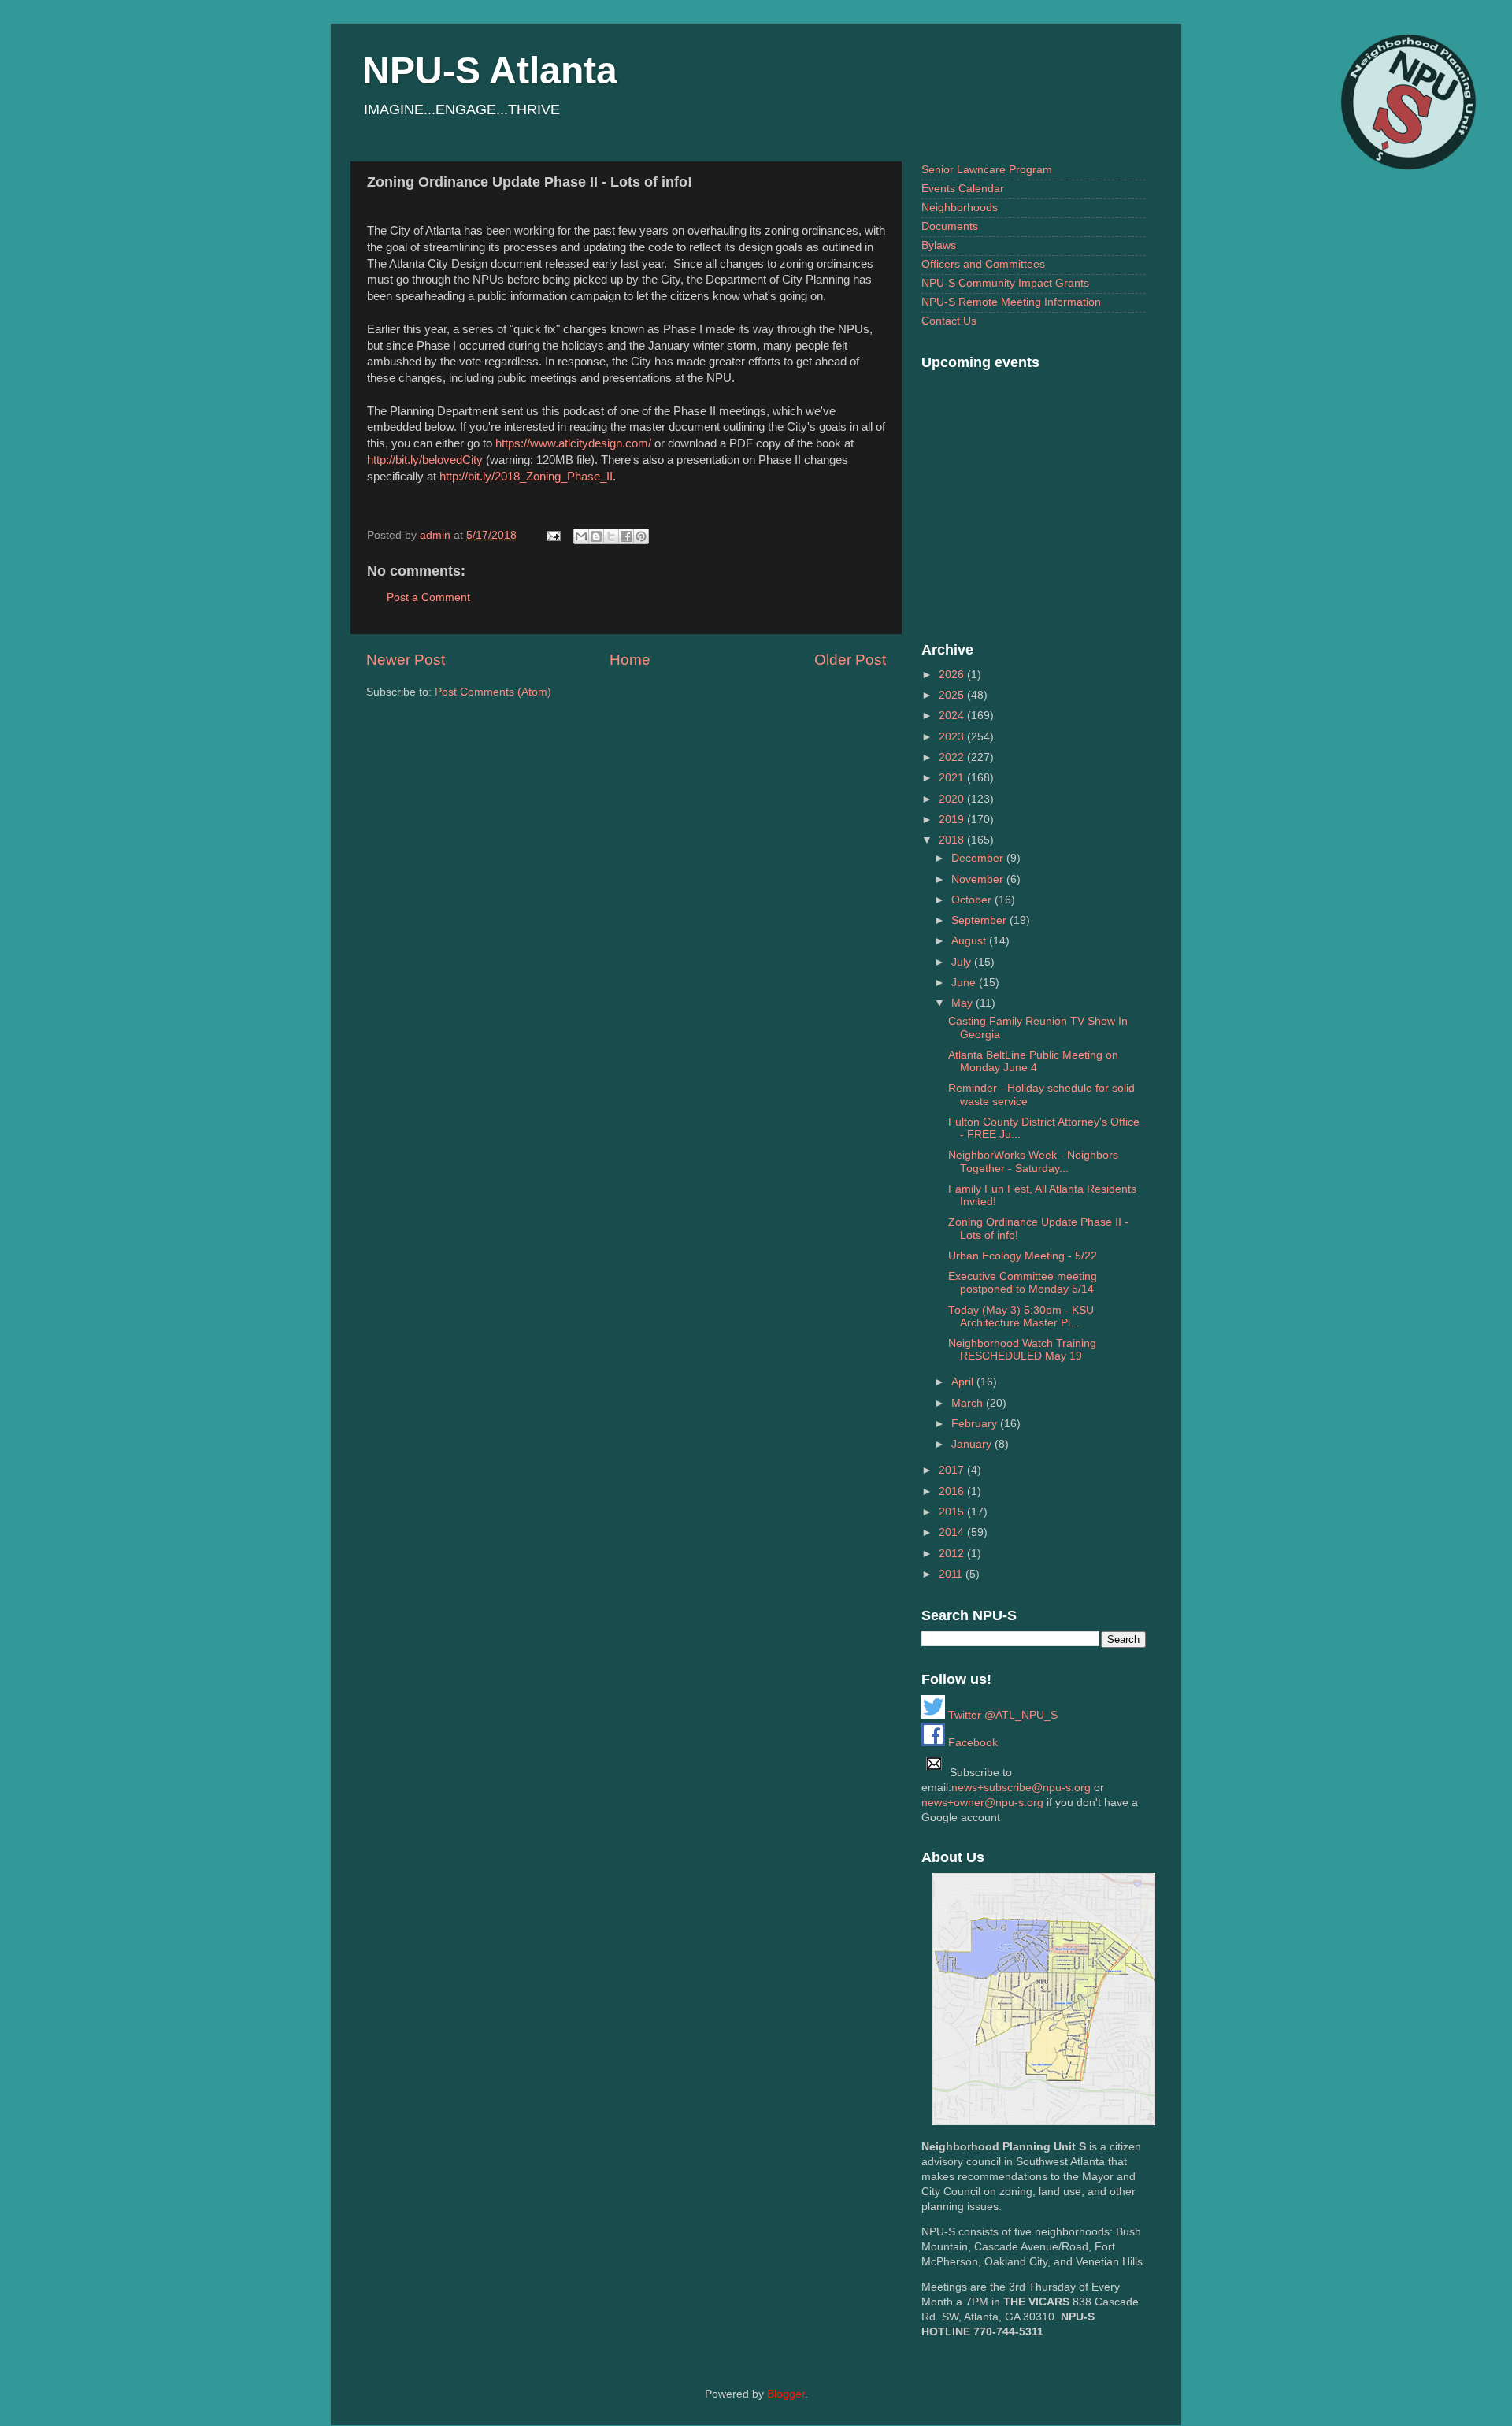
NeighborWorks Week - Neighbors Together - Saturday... (1033, 1161)
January (973, 1444)
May (964, 1003)
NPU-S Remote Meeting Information (1011, 302)
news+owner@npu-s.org (982, 1803)
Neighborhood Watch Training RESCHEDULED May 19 (1022, 1350)
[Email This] (581, 536)
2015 (953, 1512)
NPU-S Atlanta (490, 70)
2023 (953, 737)
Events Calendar (963, 189)
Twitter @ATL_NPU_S (1001, 1715)
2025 (953, 695)
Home (630, 660)
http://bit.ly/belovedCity (425, 460)
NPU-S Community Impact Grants (1005, 283)
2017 (953, 1470)
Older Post (850, 660)
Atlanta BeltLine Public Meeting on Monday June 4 (1033, 1061)
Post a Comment (428, 597)
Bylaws (939, 245)
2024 (953, 716)
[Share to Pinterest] (641, 536)
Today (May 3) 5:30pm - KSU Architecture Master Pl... (1021, 1317)
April (964, 1382)
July (963, 962)
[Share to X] (611, 536)
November (979, 879)
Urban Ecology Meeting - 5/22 (1023, 1256)
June (965, 983)
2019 (953, 820)
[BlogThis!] (596, 536)
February (976, 1424)
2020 (953, 799)
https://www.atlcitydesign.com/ (573, 443)
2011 (952, 1574)
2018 (953, 840)
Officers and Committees (983, 264)
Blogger (786, 2394)
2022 (953, 757)
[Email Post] (552, 535)
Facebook (971, 1743)
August (970, 941)
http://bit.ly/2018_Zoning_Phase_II (526, 477)
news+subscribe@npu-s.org (1021, 1788)
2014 (953, 1532)
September (980, 920)
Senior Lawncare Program (987, 170)
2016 (953, 1491)
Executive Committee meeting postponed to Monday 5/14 (1023, 1283)
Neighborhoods (960, 208)
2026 (953, 675)
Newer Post (406, 660)
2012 (953, 1554)
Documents (950, 226)
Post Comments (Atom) (493, 692)
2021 (953, 778)
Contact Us (949, 321)
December (979, 858)
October (973, 900)
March (969, 1403)
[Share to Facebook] (626, 536)
